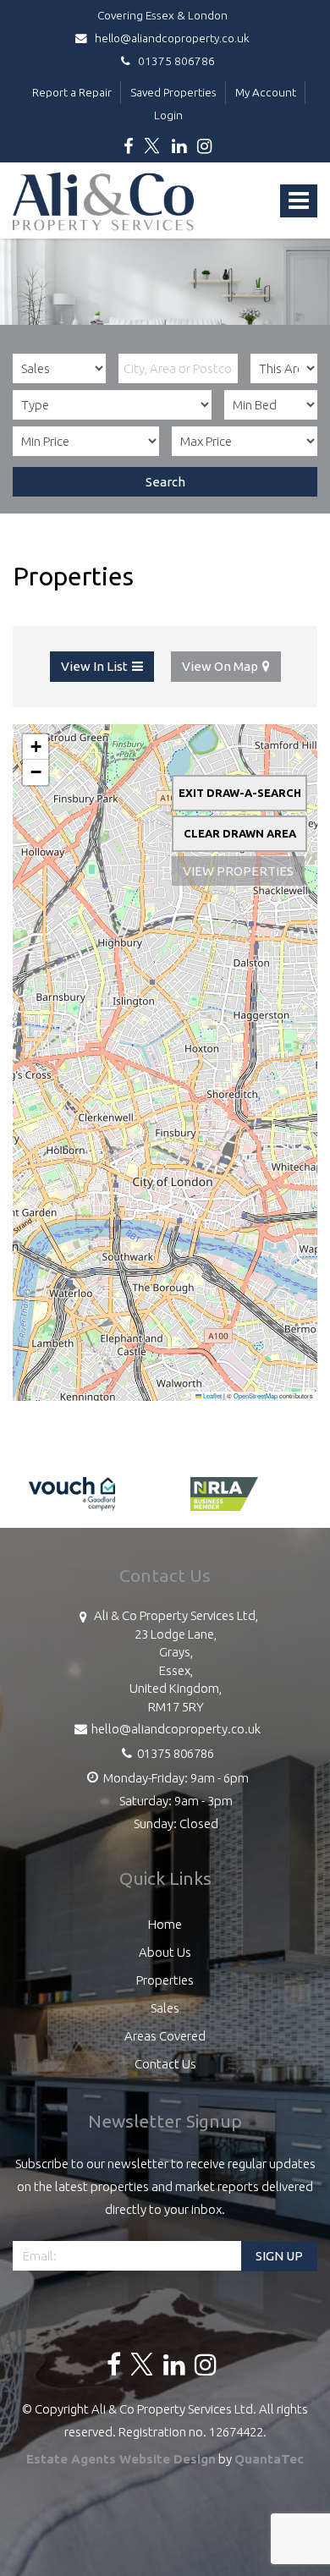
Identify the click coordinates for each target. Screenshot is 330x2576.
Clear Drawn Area (240, 833)
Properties (165, 1980)
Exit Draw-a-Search (240, 793)
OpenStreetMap (256, 1395)
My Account (266, 92)
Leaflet (212, 1395)
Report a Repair (72, 92)
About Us (165, 1952)
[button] (36, 747)
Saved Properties (173, 92)
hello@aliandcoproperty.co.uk (171, 38)
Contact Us (165, 2064)
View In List (94, 666)
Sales (165, 2008)
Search (165, 482)
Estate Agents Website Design (121, 2459)
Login (168, 115)
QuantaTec (269, 2459)
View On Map (220, 666)
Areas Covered (165, 2036)
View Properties (238, 871)
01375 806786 (173, 61)
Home (165, 1924)
